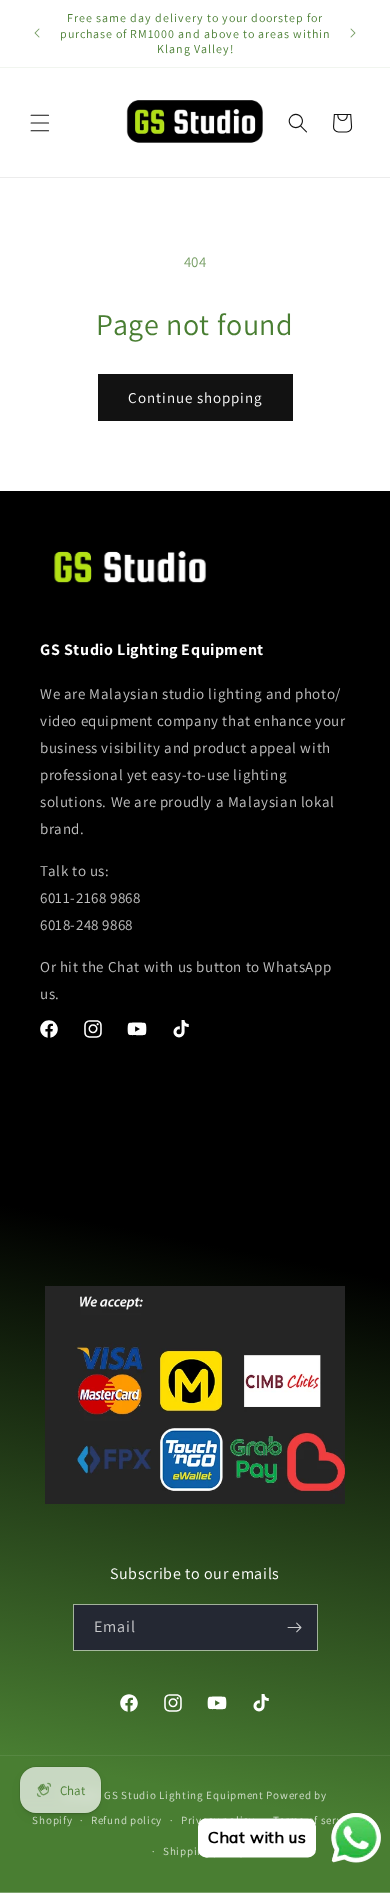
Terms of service (315, 1820)
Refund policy (126, 1820)
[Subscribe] (295, 1627)
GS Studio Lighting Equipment (184, 1795)
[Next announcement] (353, 33)
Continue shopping (195, 397)
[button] (40, 123)
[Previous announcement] (37, 33)
